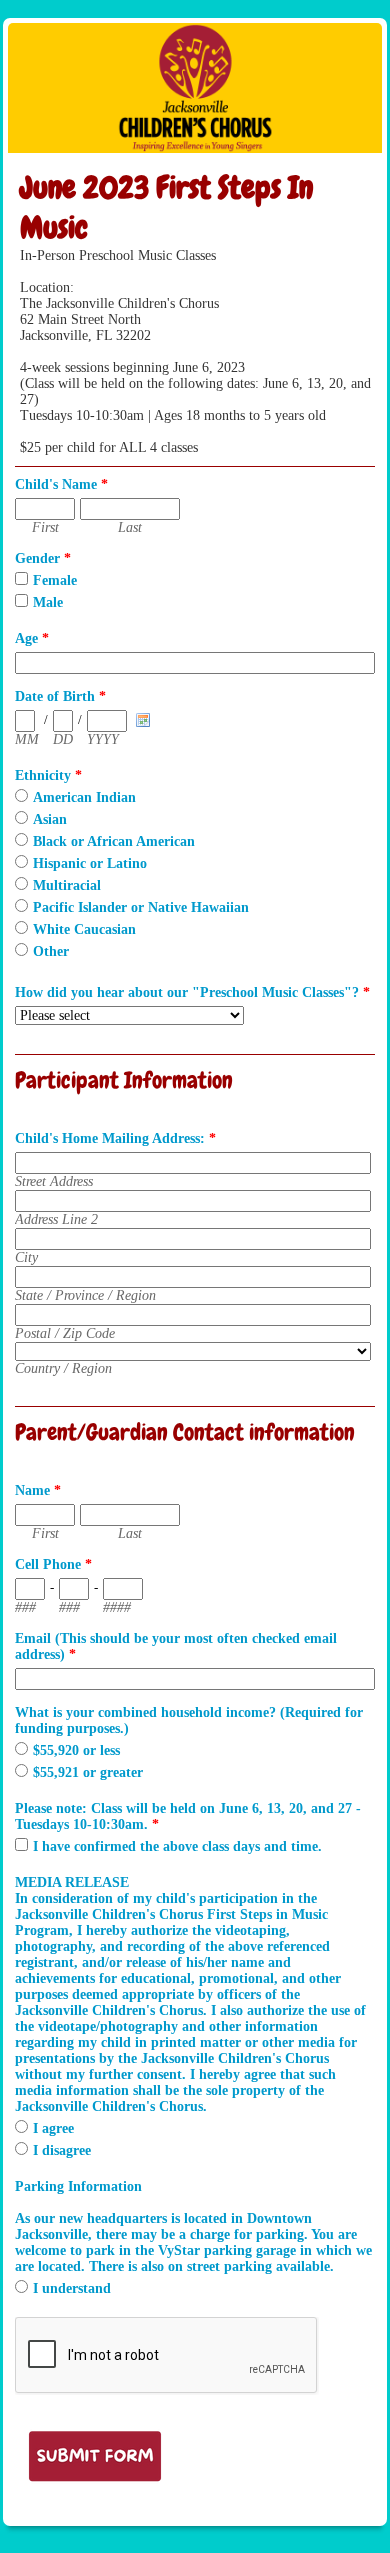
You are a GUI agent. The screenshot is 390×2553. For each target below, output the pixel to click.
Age (32, 638)
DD (63, 739)
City (26, 1257)
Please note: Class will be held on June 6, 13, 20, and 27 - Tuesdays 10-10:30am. (188, 1816)
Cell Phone (53, 1564)
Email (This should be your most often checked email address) (176, 1646)
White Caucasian (84, 929)
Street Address (54, 1181)
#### (117, 1607)
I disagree (62, 2150)
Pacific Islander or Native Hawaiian (141, 907)
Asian (50, 819)
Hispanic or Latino (90, 863)
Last (130, 527)
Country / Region (63, 1368)
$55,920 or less (76, 1750)
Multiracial (67, 885)
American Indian (84, 797)
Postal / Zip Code (65, 1333)
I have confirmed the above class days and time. (177, 1846)
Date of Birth (60, 696)
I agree (53, 2128)
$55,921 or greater (88, 1772)
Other (51, 951)
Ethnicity (48, 775)
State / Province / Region (85, 1295)
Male (48, 602)
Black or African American (114, 841)
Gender (43, 558)
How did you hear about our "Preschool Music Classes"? (192, 992)
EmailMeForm (195, 88)
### (25, 1607)
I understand (72, 2288)
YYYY (103, 739)
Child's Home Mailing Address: (115, 1138)
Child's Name (61, 484)
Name (38, 1490)
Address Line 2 (56, 1219)
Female (55, 580)
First (45, 527)
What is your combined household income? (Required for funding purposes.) (189, 1720)
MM (27, 739)
